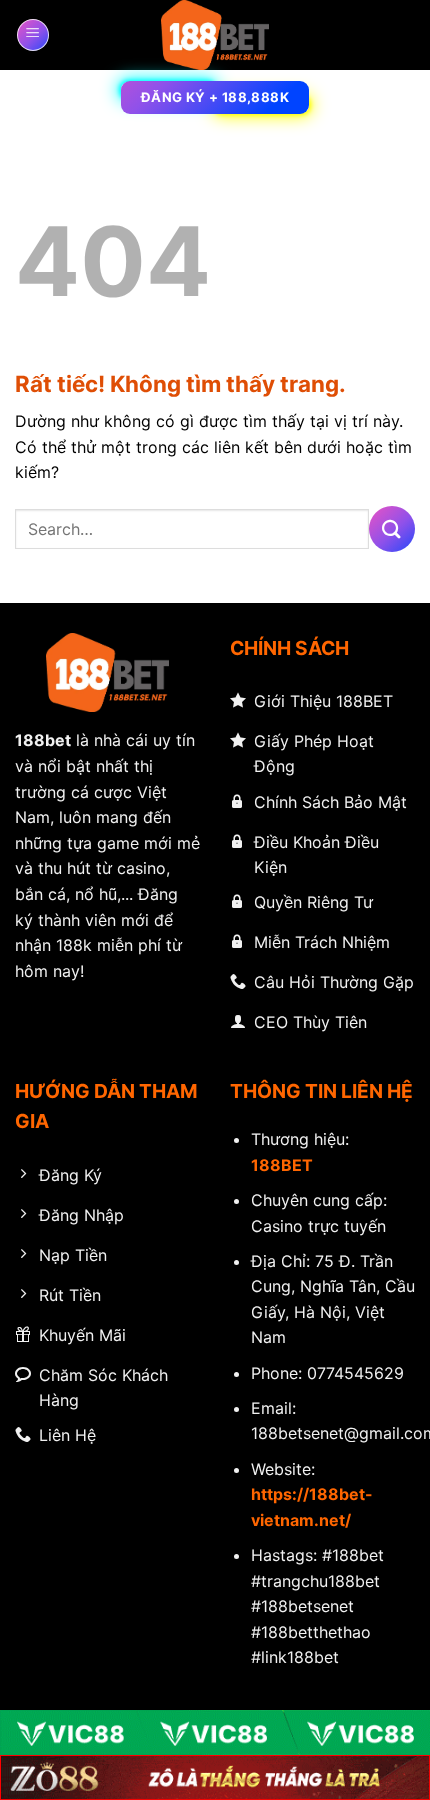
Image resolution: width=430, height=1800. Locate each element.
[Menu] (33, 35)
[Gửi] (392, 528)
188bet (43, 740)
